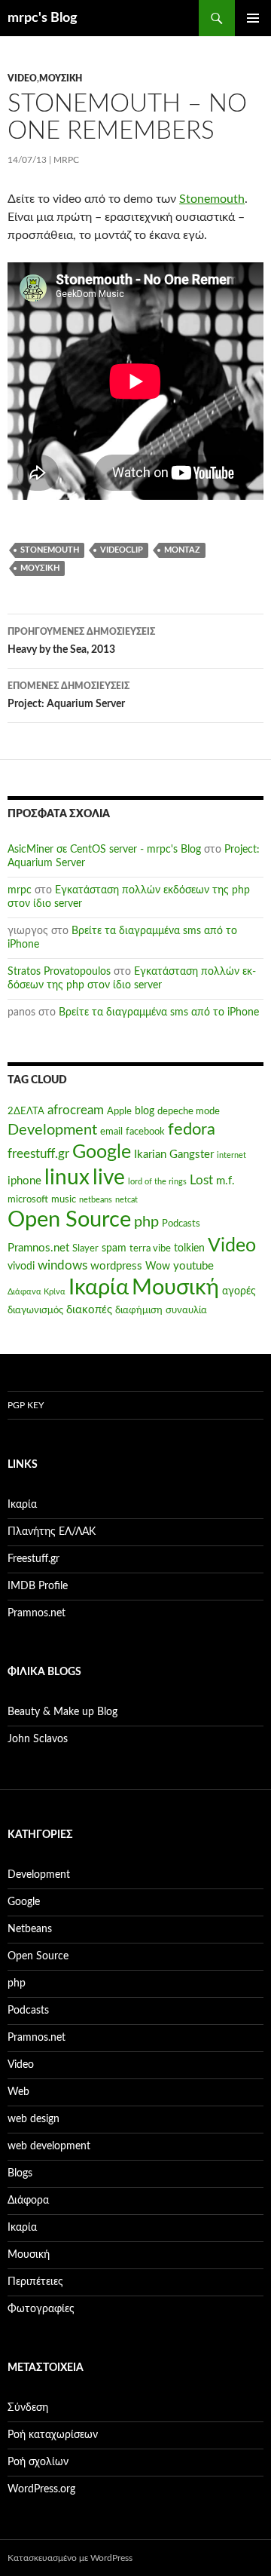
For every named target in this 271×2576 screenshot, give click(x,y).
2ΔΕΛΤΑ (26, 1111)
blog (145, 1111)
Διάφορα (28, 2201)
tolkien (189, 1248)
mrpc (66, 160)
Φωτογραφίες (41, 2309)
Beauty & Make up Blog (62, 1712)
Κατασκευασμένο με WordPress (70, 2558)
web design (33, 2119)
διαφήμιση (139, 1310)
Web (18, 2092)
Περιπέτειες (35, 2282)
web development (49, 2146)
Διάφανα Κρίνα (37, 1292)
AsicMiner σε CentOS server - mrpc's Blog (104, 850)
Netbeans (30, 1929)
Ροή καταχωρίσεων (53, 2435)
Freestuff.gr (33, 1559)
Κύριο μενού (253, 18)
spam (114, 1248)
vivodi (21, 1267)
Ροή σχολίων (38, 2462)
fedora (192, 1129)
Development (52, 1130)
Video (22, 78)
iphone (24, 1181)
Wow (158, 1267)
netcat (126, 1200)
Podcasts (181, 1224)
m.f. (225, 1181)
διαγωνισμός (35, 1310)
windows (62, 1266)
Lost (201, 1181)
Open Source (69, 1220)
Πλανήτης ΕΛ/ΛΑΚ (52, 1532)
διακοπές (89, 1310)
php (146, 1222)
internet (231, 1155)
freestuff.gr (38, 1154)
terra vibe (150, 1248)
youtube (193, 1266)
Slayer (85, 1248)
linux (67, 1178)
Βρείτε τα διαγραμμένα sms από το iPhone (159, 1012)
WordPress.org (41, 2489)
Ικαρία (99, 1288)
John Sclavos (38, 1739)
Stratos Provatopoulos (59, 972)
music (64, 1199)
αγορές (239, 1291)
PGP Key (26, 1405)
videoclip (122, 550)
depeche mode (189, 1111)
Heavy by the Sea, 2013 (81, 641)
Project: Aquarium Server (69, 695)
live (109, 1178)
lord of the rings (157, 1182)
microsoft (28, 1199)
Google (102, 1152)
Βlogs (20, 2173)
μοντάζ (182, 550)
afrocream (76, 1110)
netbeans (96, 1200)
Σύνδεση (28, 2408)
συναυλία (186, 1310)
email (111, 1132)
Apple (119, 1111)
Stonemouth (212, 199)
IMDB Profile (38, 1586)
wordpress (116, 1266)
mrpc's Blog (43, 18)
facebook (145, 1132)
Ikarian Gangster (174, 1155)
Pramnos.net (38, 1248)
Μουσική (61, 78)
